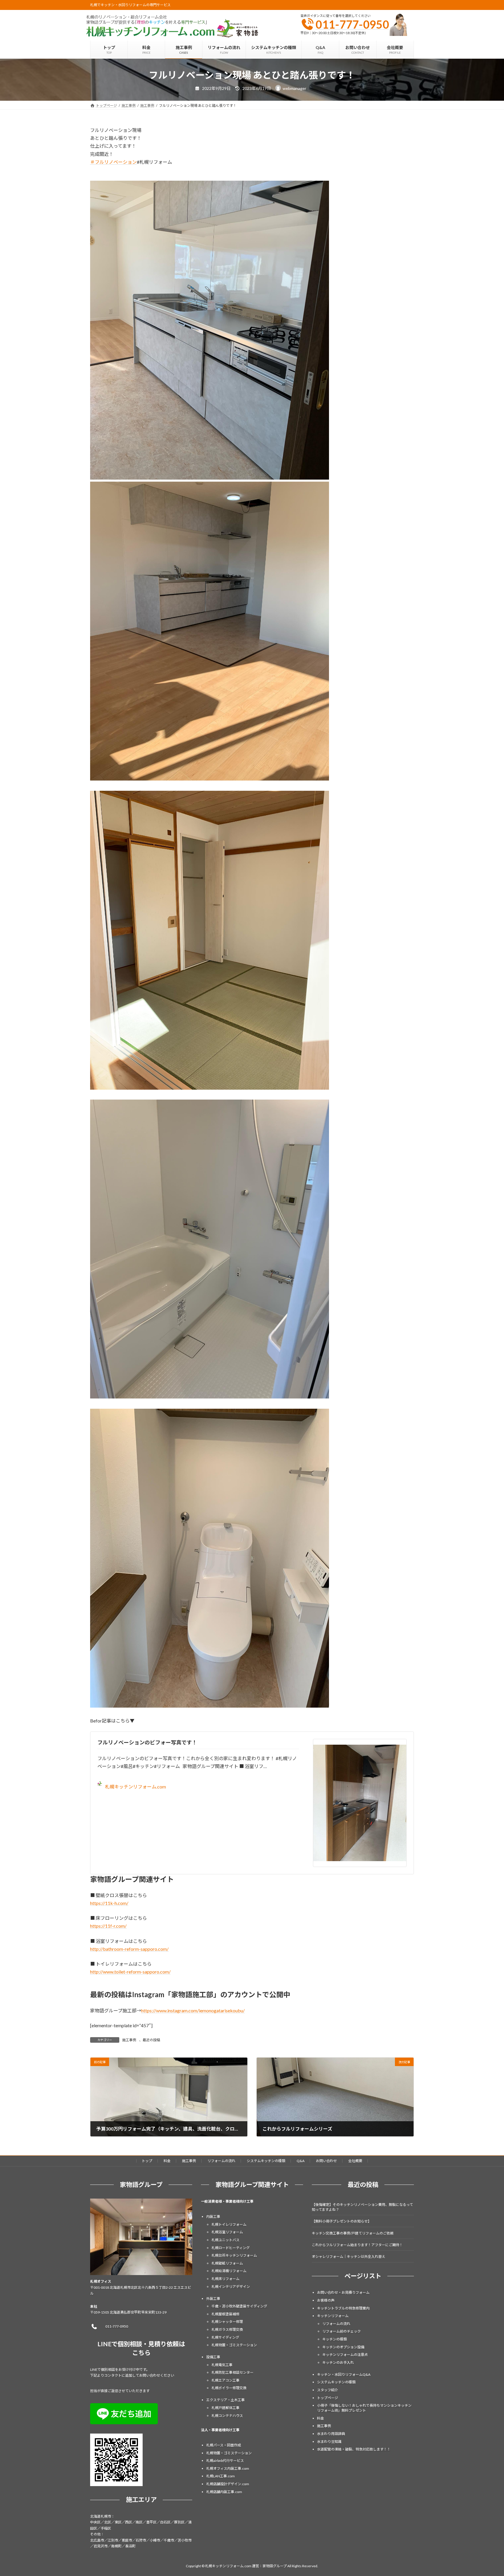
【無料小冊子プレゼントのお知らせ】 (342, 2221)
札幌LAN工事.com (220, 2476)
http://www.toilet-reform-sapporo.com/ (130, 1972)
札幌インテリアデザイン (231, 2286)
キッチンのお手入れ (338, 2362)
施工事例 (129, 2040)
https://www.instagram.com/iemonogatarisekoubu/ (193, 2010)
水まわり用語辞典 (331, 2434)
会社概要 (355, 2161)
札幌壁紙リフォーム (227, 2263)
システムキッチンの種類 (266, 2161)
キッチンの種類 (335, 2339)
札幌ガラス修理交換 (227, 2329)
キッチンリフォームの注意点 (345, 2355)
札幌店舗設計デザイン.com (228, 2484)
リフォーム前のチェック (342, 2331)
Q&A (301, 2161)
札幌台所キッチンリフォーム (234, 2255)
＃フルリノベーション (113, 162)
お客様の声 (326, 2300)
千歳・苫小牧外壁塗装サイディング (239, 2306)
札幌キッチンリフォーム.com (135, 1787)
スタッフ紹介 (328, 2390)
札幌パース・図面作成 (224, 2445)
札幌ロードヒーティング (231, 2247)
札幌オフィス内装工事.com (228, 2468)
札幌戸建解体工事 (225, 2408)
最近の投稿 (151, 2040)
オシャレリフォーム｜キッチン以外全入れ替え (349, 2257)
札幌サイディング (225, 2337)
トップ (147, 2161)
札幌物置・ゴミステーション (234, 2345)
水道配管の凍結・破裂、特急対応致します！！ (354, 2449)
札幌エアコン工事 (225, 2380)
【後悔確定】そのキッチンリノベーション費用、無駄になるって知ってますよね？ (362, 2207)
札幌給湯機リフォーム (229, 2271)
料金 (167, 2161)
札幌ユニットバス (225, 2240)
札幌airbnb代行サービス (225, 2461)
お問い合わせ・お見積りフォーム (343, 2292)
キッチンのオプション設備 (343, 2347)
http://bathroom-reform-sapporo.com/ (129, 1949)
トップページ (328, 2398)
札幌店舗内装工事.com (224, 2491)
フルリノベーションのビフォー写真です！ (147, 1742)
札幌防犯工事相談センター (232, 2372)
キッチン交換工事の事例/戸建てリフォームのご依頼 (353, 2233)
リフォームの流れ (221, 2161)
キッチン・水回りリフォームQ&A (344, 2374)
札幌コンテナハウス (227, 2415)
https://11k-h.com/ (109, 1903)
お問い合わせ (326, 2161)
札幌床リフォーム (225, 2279)
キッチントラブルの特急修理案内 (343, 2308)
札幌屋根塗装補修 (225, 2314)
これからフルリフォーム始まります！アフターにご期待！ (357, 2245)
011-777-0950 (352, 24)
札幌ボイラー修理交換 (229, 2388)
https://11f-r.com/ (108, 1926)
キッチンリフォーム (333, 2316)
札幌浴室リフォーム (227, 2232)
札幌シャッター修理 (227, 2322)
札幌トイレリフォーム (229, 2224)
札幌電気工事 (222, 2365)
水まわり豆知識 (329, 2441)
